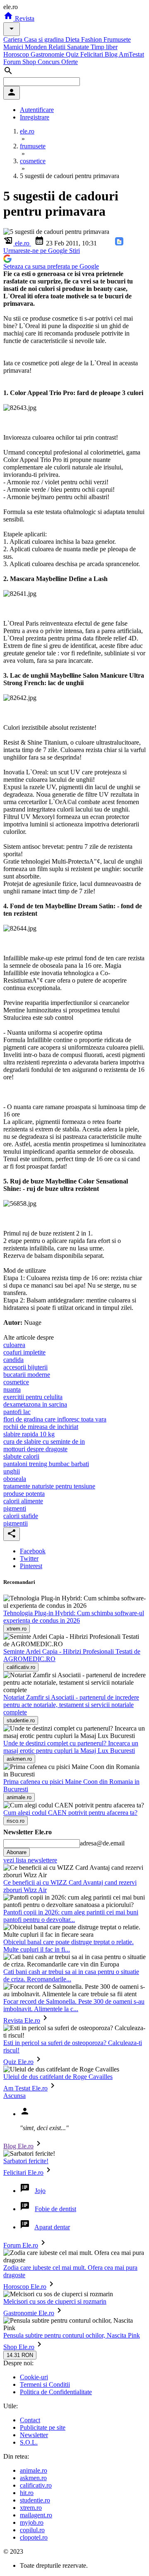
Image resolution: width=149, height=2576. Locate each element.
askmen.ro (33, 2478)
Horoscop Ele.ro (25, 2287)
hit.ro (27, 2493)
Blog (112, 54)
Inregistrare (35, 117)
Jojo (40, 2191)
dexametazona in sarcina (35, 1404)
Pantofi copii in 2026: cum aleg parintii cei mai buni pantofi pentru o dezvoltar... (71, 1916)
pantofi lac (17, 1412)
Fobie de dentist (55, 2209)
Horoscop (17, 54)
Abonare (17, 1852)
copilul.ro (32, 2530)
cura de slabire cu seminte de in (44, 1442)
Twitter (29, 1558)
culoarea (14, 1345)
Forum (13, 62)
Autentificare (37, 110)
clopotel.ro (34, 2537)
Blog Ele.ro (18, 2146)
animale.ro (34, 2470)
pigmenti (15, 1508)
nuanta (12, 1389)
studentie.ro (35, 2500)
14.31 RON (20, 2355)
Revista (24, 18)
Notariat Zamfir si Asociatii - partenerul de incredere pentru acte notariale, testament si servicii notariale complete (71, 1705)
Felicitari (93, 54)
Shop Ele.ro (19, 2347)
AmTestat (131, 54)
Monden (37, 47)
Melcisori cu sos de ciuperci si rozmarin (55, 2301)
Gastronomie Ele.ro (29, 2313)
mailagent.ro (36, 2515)
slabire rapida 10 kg (29, 1434)
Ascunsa (14, 2096)
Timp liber (104, 47)
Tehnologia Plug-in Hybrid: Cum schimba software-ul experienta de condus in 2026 (74, 1617)
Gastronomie (48, 54)
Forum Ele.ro (21, 2245)
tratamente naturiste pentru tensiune (49, 1486)
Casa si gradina (45, 39)
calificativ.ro (36, 2485)
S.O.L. (29, 2442)
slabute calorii (21, 1456)
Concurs (49, 62)
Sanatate (79, 47)
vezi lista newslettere (30, 1860)
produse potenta (24, 1494)
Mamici (14, 47)
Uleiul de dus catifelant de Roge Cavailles (58, 2077)
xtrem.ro (31, 2508)
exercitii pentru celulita (33, 1397)
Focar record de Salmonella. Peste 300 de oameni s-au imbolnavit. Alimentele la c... (74, 2005)
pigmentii (16, 1523)
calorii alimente (23, 1501)
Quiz (73, 54)
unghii (12, 1471)
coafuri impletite (24, 1352)
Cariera (14, 39)
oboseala (15, 1479)
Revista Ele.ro (22, 2020)
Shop (30, 62)
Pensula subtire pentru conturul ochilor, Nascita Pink (72, 2335)
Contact (30, 2420)
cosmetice (16, 1382)
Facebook (33, 1551)
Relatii (58, 47)
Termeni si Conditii (45, 2384)
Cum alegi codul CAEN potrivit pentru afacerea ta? (70, 1813)
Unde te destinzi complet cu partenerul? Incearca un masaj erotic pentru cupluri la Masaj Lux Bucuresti (71, 1747)
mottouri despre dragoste (35, 1449)
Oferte (70, 62)
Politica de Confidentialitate (56, 2392)
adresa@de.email (102, 1843)
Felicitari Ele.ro (23, 2172)
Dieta (73, 39)
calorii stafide (21, 1516)
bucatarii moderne (27, 1375)
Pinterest (31, 1566)
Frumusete (117, 39)
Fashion (92, 39)
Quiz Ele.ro (18, 2062)
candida (13, 1360)
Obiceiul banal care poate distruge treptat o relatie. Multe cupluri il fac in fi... (68, 1946)
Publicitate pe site (43, 2427)
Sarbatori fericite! (26, 2161)
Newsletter (34, 2435)
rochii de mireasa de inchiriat (41, 1427)
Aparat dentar (52, 2227)
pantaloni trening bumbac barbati (46, 1464)
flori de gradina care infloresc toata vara (55, 1419)
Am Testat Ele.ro (25, 2088)
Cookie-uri (34, 2377)
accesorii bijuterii (25, 1367)
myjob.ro (32, 2522)
